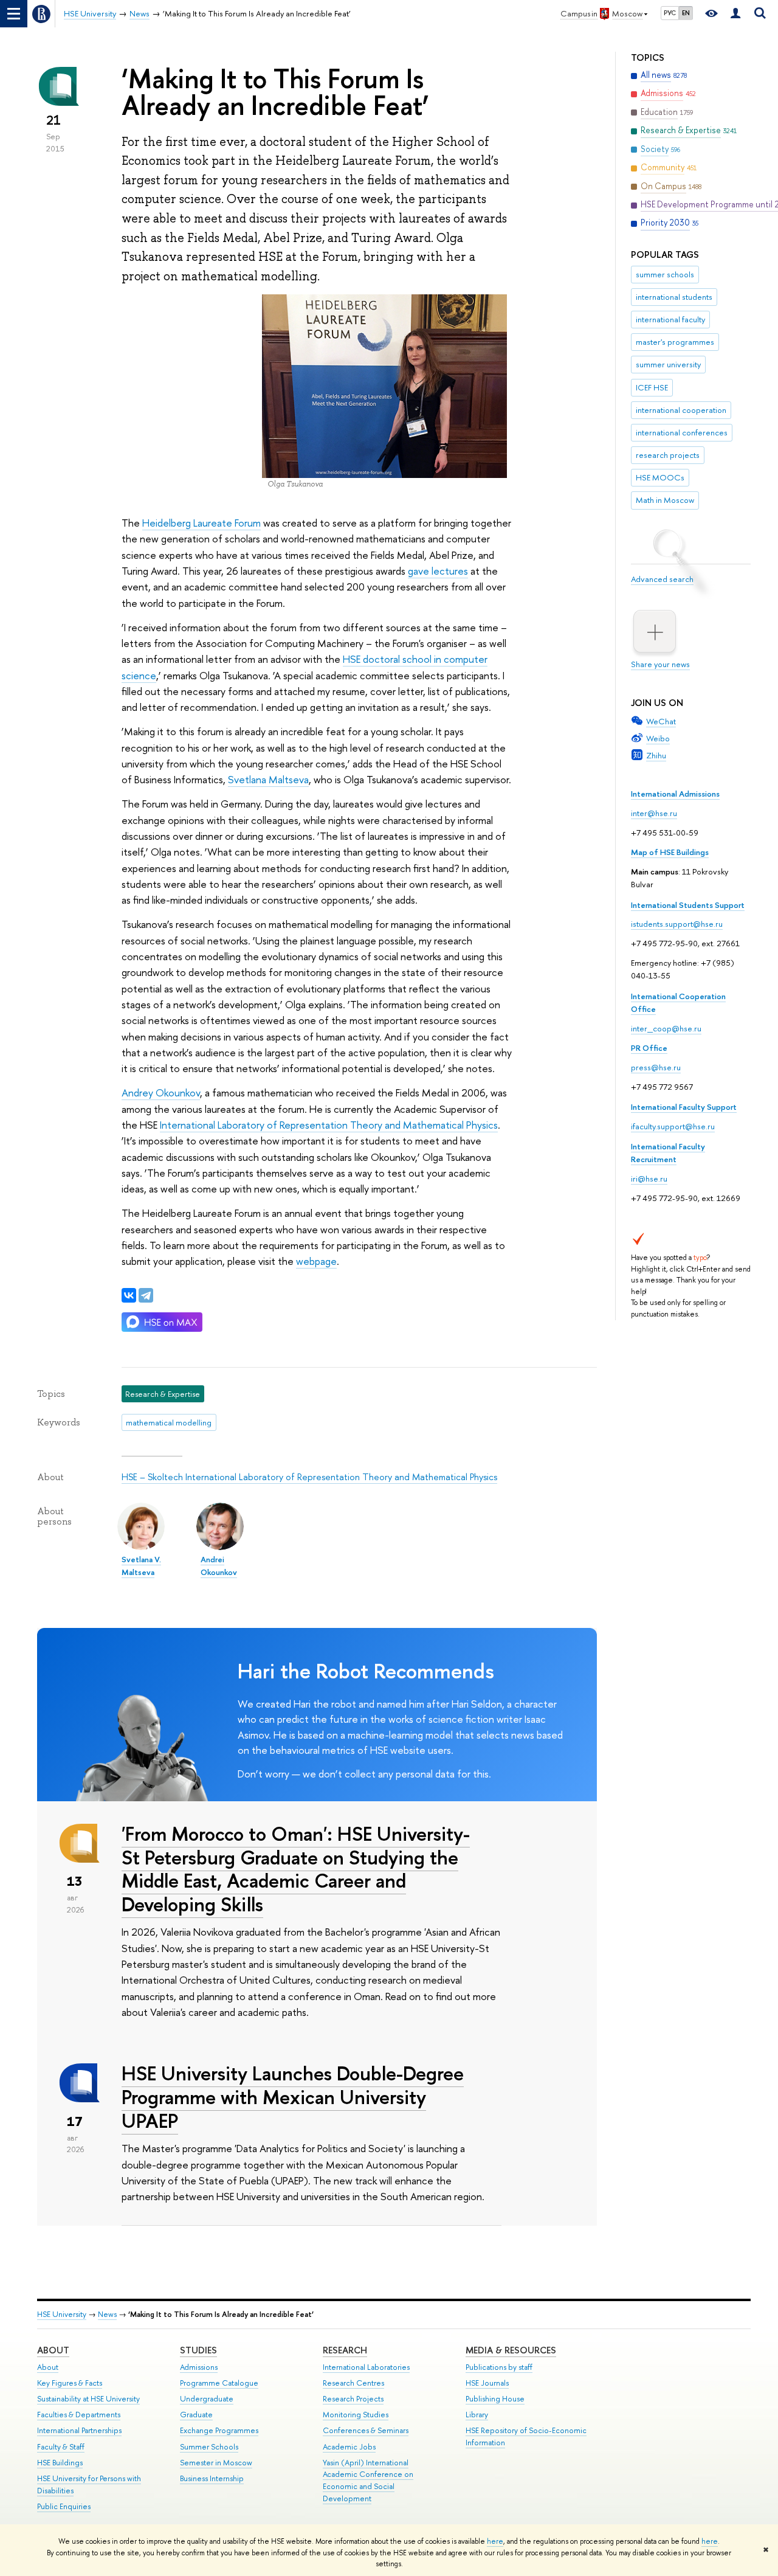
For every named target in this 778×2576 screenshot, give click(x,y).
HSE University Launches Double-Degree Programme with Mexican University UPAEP (293, 2097)
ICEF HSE (652, 387)
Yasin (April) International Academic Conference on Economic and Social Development (368, 2481)
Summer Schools (209, 2447)
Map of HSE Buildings (670, 852)
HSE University (62, 2314)
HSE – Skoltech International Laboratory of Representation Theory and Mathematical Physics (309, 1477)
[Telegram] (146, 1295)
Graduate (196, 2415)
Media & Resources (511, 2350)
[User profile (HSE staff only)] (735, 14)
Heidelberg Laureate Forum (201, 523)
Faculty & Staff (61, 2447)
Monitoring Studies (356, 2415)
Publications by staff (499, 2367)
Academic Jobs (349, 2447)
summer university (668, 364)
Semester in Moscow (216, 2463)
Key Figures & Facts (70, 2383)
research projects (668, 455)
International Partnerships (79, 2430)
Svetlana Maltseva (268, 779)
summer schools (665, 274)
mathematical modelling (169, 1422)
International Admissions (675, 794)
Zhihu (656, 755)
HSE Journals (487, 2383)
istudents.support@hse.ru (677, 924)
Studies (198, 2350)
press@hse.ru (656, 1067)
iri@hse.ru (649, 1179)
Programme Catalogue (219, 2383)
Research (345, 2350)
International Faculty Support (684, 1107)
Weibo (658, 738)
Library (477, 2415)
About (53, 2350)
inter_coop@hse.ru (666, 1028)
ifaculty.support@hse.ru (673, 1126)
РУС (670, 13)
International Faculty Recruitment (668, 1153)
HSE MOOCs (660, 477)
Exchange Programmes (219, 2430)
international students (674, 297)
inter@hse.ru (654, 813)
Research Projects (353, 2399)
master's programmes (675, 342)
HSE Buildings (60, 2463)
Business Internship (212, 2478)
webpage (316, 1261)
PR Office (649, 1048)
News (107, 2314)
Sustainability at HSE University (88, 2399)
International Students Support (688, 905)
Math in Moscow (665, 500)
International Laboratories (366, 2367)
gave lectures (438, 571)
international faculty (670, 319)
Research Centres (353, 2383)
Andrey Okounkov (161, 1092)
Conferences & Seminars (366, 2430)
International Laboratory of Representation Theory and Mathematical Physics (329, 1125)
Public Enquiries (64, 2506)
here (495, 2541)
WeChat (661, 721)
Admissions (199, 2367)
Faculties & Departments (79, 2415)
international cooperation (681, 410)
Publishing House (495, 2399)
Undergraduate (207, 2399)
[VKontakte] (129, 1295)
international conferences (682, 432)
